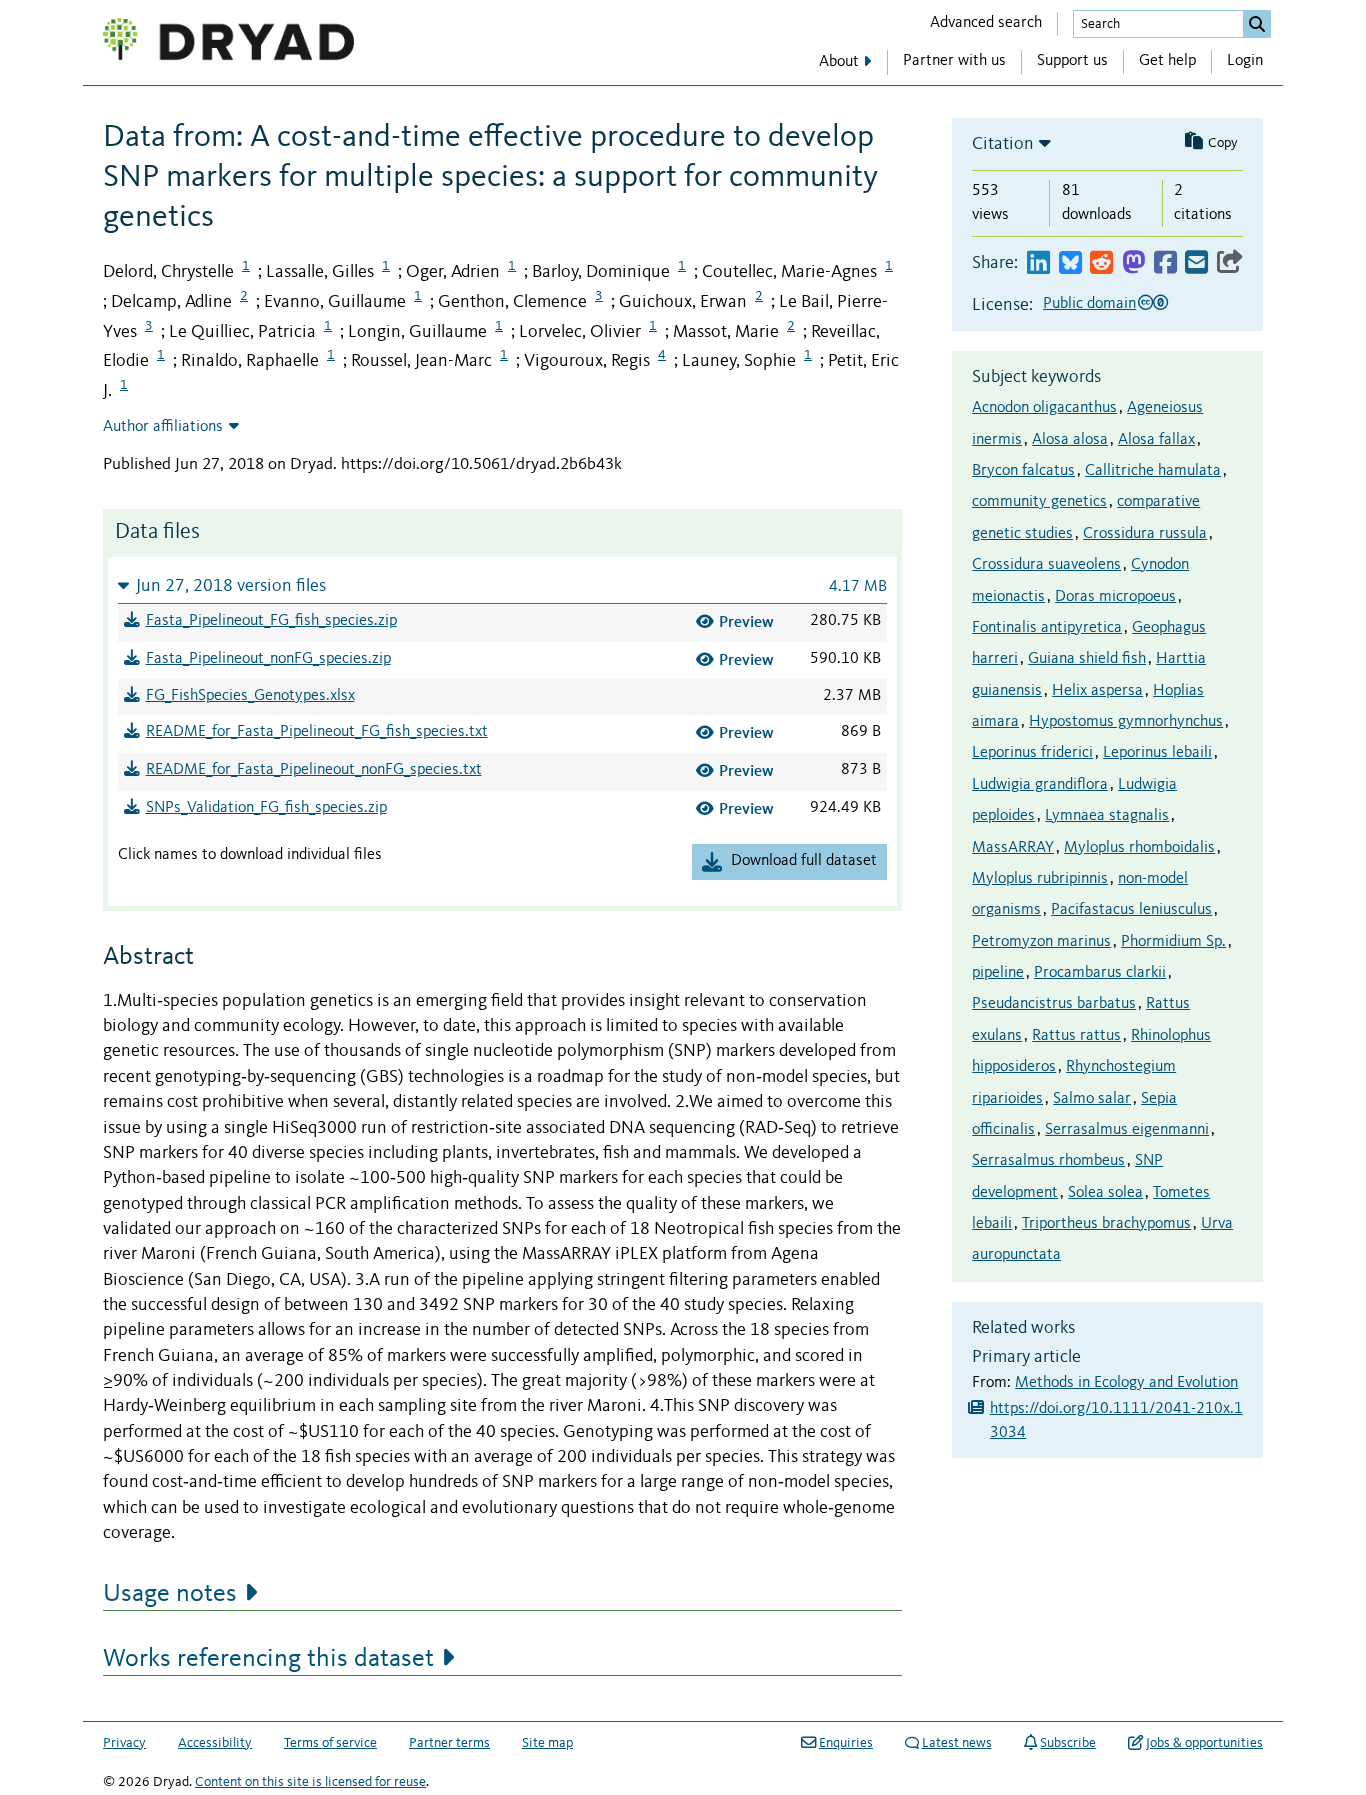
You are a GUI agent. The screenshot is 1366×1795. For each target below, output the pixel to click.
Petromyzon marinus (1041, 942)
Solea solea (1105, 1193)
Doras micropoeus (1115, 597)
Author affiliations (163, 427)
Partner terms (449, 1743)
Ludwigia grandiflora (1040, 785)
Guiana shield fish (1087, 659)
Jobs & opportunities (1204, 1743)
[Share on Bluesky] (1070, 263)
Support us (1072, 61)
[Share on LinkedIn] (1038, 263)
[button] (502, 585)
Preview (746, 621)
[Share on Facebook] (1165, 263)
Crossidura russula (1145, 534)
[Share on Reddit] (1101, 263)
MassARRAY (1013, 848)
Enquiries (846, 1743)
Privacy (124, 1743)
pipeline (998, 973)
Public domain (1089, 304)
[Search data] (1257, 24)
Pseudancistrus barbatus (1054, 1004)
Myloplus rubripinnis (1040, 879)
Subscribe (1068, 1743)
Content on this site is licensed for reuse (310, 1782)
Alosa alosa (1070, 440)
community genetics (1039, 502)
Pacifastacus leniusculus (1131, 910)
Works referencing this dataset (268, 1659)
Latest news (957, 1743)
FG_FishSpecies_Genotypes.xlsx (250, 696)
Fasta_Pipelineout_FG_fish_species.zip (271, 621)
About (839, 62)
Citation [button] (1003, 144)
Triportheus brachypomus (1106, 1224)
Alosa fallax (1156, 440)
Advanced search (986, 23)
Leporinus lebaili (1157, 753)
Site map (547, 1743)
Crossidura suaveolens (1046, 565)
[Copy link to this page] (1230, 263)
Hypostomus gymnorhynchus (1126, 722)
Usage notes (170, 1594)
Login (1245, 61)
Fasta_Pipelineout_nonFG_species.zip (268, 659)
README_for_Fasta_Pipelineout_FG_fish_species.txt (317, 732)
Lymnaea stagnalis (1107, 816)
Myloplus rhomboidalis (1139, 848)
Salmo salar (1092, 1099)
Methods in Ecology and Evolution (1126, 1383)
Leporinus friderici (1032, 753)
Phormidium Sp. (1173, 942)
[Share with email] (1196, 263)
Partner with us (954, 61)
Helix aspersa (1097, 691)
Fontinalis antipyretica (1047, 628)
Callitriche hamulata (1153, 471)
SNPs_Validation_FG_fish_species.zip (266, 808)
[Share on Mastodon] (1133, 263)
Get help (1167, 61)
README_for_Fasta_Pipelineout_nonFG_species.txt (314, 770)
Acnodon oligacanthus (1044, 408)
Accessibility (215, 1743)
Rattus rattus (1076, 1036)
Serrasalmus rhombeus (1048, 1161)
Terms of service (330, 1743)
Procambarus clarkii (1100, 973)
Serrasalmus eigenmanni (1127, 1130)
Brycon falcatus (1023, 471)
